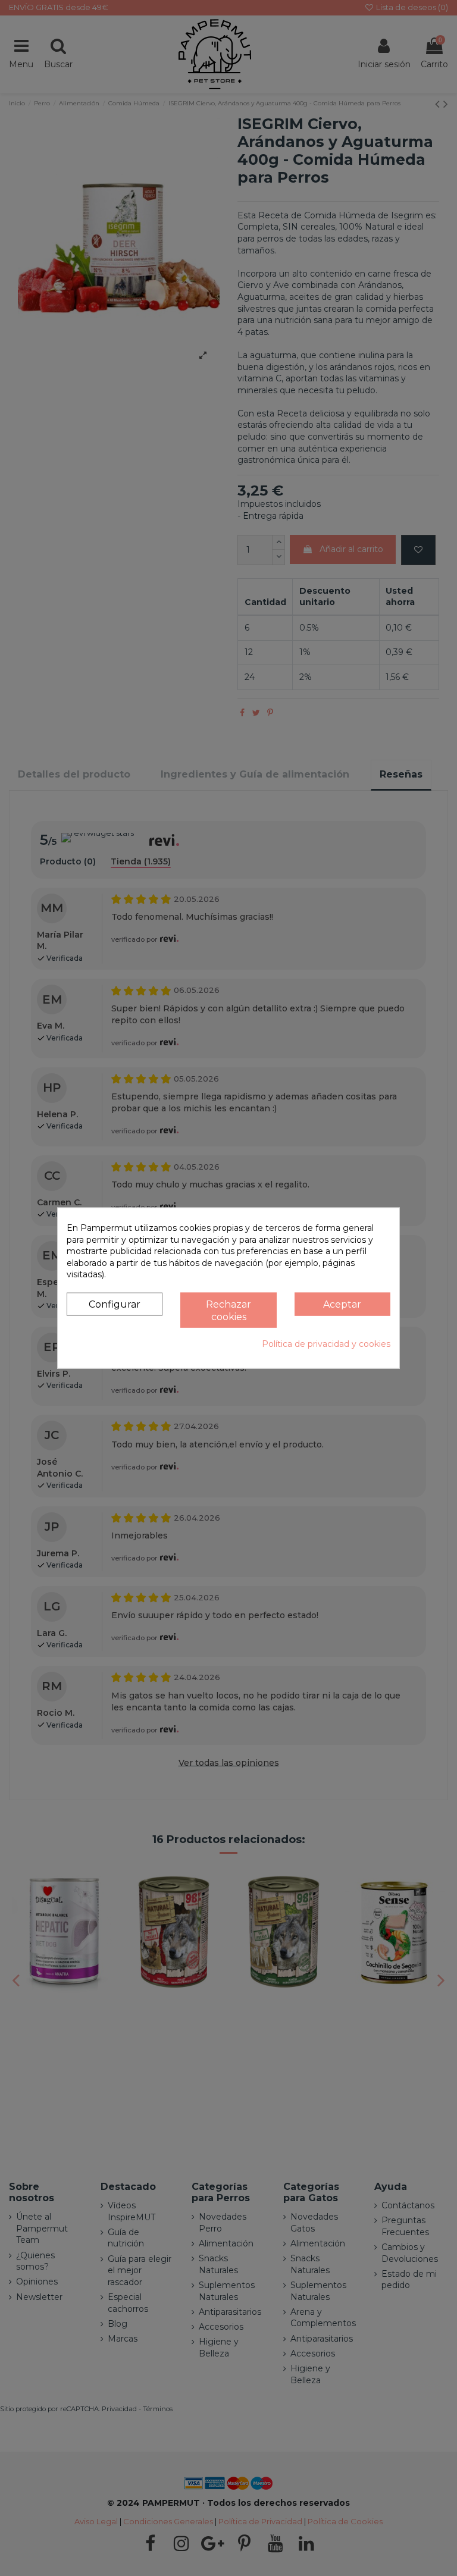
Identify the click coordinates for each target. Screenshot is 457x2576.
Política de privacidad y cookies (326, 1344)
